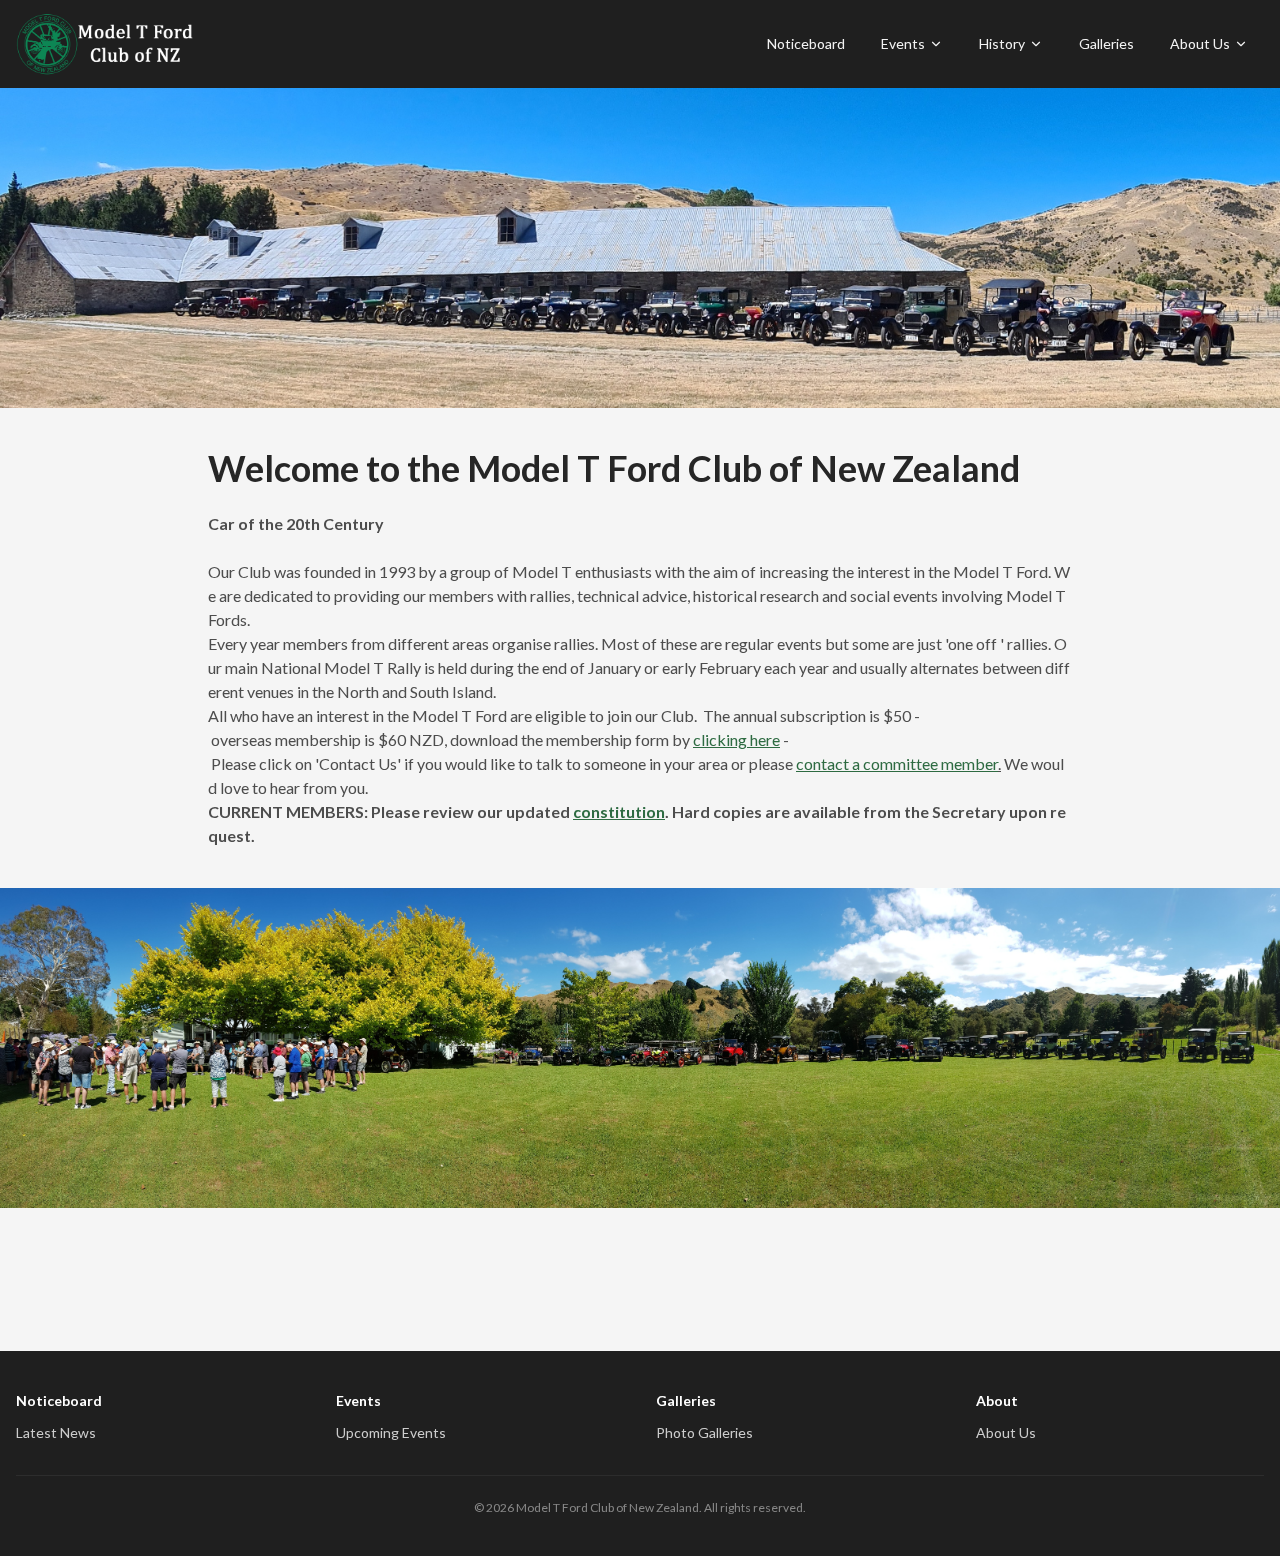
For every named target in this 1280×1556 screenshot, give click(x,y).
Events (903, 43)
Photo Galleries (704, 1432)
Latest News (56, 1432)
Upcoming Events (391, 1432)
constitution (619, 811)
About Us (1200, 43)
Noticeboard (806, 43)
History (1002, 43)
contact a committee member (897, 763)
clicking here (736, 739)
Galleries (1106, 43)
